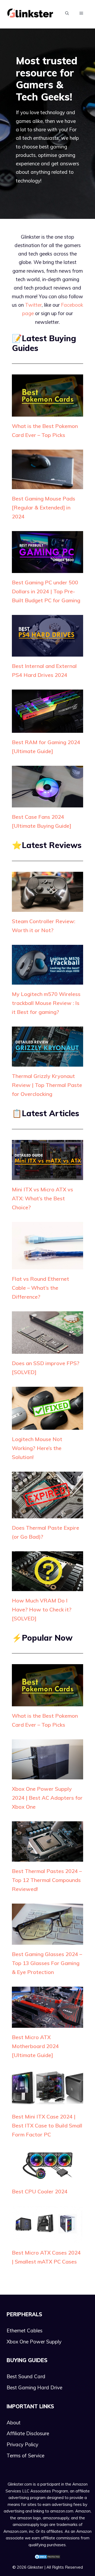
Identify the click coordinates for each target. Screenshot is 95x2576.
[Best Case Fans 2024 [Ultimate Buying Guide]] (47, 803)
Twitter (33, 305)
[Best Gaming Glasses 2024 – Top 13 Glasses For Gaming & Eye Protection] (47, 1940)
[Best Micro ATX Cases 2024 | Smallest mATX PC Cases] (47, 2239)
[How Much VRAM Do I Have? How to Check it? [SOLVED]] (47, 1587)
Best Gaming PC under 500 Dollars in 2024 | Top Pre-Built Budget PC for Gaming (46, 591)
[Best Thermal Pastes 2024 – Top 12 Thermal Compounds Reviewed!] (47, 1857)
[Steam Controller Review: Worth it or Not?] (47, 907)
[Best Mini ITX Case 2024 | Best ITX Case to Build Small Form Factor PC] (47, 2103)
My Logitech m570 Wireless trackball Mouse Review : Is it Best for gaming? (46, 1003)
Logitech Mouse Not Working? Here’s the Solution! (37, 1448)
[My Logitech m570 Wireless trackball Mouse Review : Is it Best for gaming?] (47, 980)
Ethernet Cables (25, 2331)
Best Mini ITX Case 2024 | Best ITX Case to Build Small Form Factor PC (47, 2125)
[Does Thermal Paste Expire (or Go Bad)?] (47, 1514)
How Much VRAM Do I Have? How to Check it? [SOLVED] (42, 1609)
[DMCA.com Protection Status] (47, 2558)
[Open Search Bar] (67, 13)
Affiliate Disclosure (28, 2433)
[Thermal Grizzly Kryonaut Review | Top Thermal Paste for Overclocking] (47, 1062)
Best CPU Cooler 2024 (40, 2191)
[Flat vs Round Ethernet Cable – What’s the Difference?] (47, 1265)
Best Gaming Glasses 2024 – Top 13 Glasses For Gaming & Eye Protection (47, 1963)
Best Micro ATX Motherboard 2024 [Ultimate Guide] (35, 2046)
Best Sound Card (26, 2376)
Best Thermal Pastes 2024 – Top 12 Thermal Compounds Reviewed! (47, 1880)
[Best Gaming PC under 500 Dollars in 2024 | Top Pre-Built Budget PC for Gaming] (47, 569)
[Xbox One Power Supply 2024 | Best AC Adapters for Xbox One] (47, 1775)
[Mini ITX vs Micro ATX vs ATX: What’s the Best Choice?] (47, 1176)
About (14, 2423)
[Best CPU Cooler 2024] (47, 2178)
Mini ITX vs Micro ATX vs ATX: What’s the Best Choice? (42, 1198)
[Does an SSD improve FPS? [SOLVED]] (47, 1350)
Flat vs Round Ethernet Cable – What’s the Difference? (41, 1288)
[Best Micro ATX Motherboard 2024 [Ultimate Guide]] (47, 2024)
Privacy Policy (22, 2444)
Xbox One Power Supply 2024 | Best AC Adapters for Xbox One (47, 1798)
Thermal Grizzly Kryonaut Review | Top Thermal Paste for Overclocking (47, 1085)
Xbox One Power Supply (34, 2342)
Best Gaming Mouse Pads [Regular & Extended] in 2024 (44, 507)
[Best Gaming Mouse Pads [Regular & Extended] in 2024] (47, 485)
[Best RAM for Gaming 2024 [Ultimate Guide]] (47, 729)
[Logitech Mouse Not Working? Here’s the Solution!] (47, 1426)
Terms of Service (25, 2455)
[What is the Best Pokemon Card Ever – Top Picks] (47, 412)
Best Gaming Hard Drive (34, 2387)
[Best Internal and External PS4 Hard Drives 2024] (47, 652)
